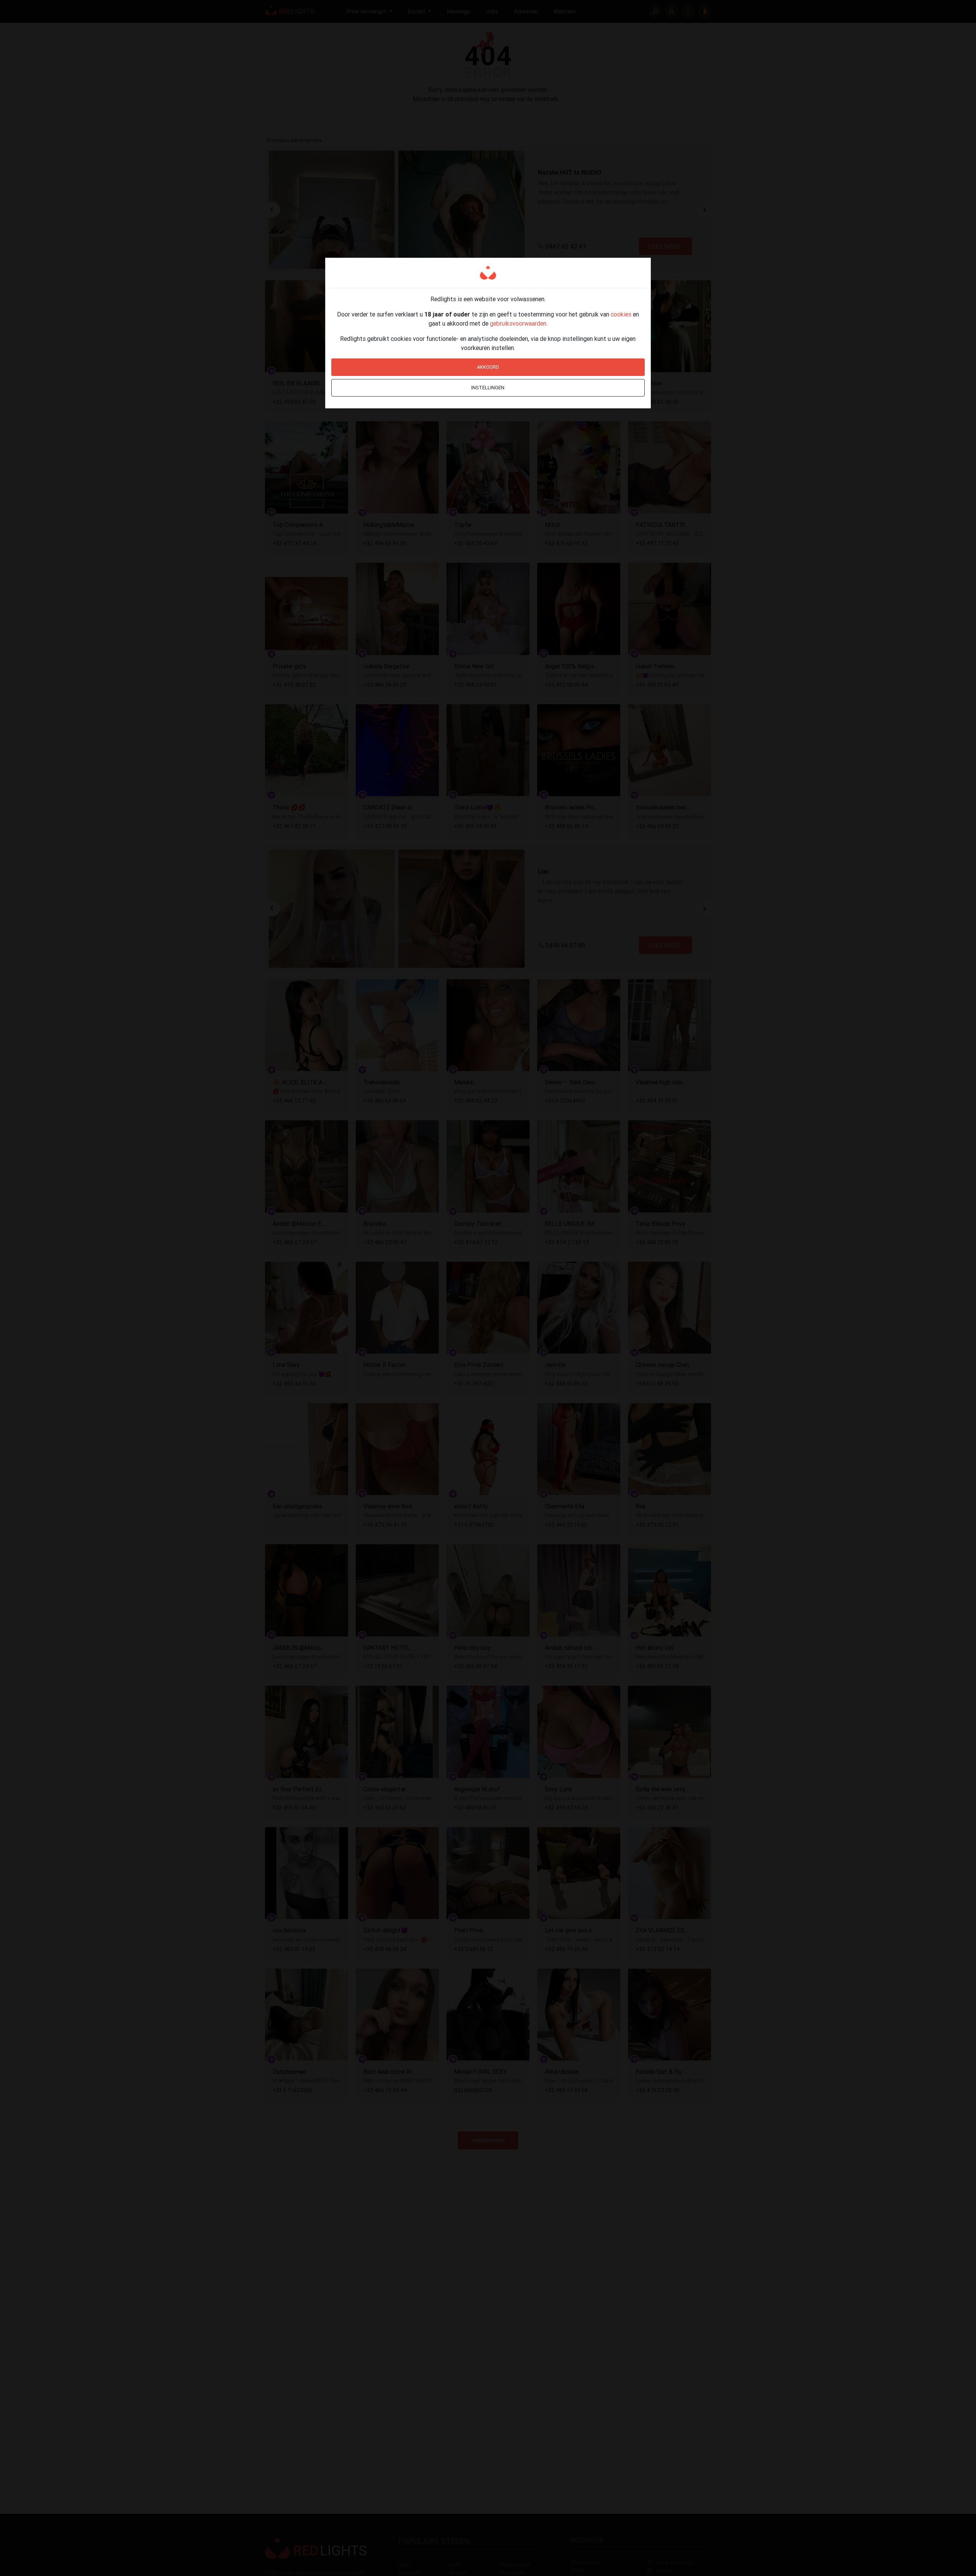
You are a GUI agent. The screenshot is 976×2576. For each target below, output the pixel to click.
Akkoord (488, 367)
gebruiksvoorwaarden (518, 323)
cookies (621, 314)
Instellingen (488, 388)
